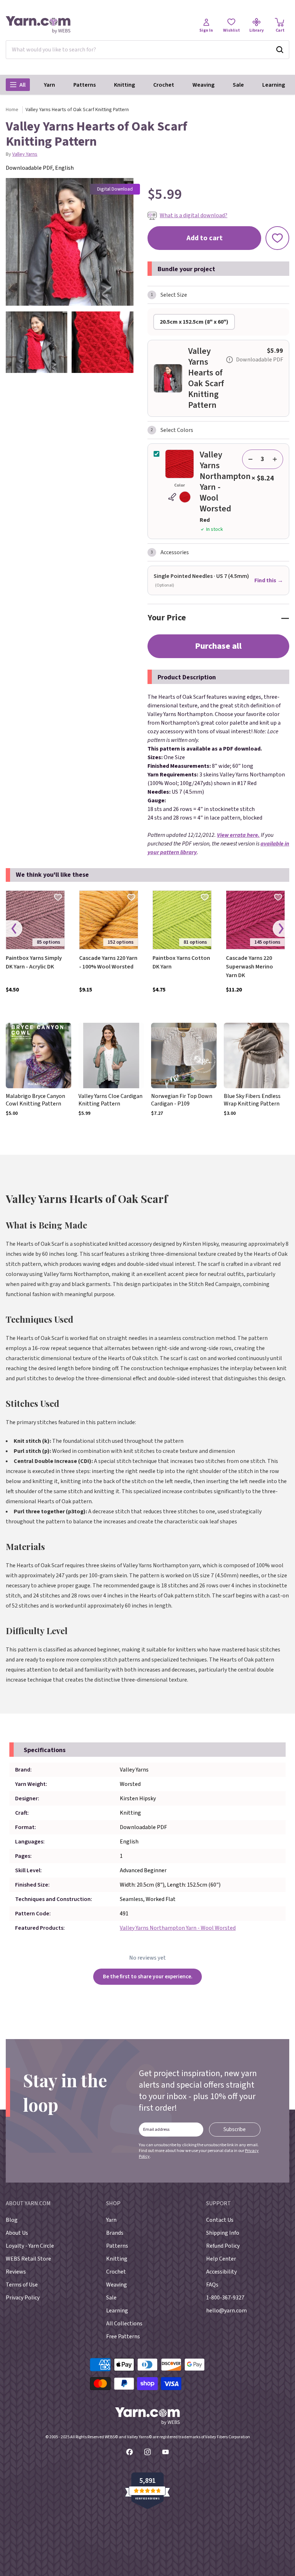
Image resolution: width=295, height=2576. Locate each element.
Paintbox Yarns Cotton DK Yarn (181, 962)
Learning (274, 85)
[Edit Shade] (180, 497)
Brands (115, 2233)
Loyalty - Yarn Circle (30, 2246)
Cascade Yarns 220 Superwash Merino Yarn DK (249, 967)
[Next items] (281, 929)
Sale (238, 85)
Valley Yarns (25, 154)
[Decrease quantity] (250, 459)
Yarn (49, 85)
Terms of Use (22, 2285)
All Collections (124, 2324)
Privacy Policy (23, 2298)
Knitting (124, 85)
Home (12, 110)
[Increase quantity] (275, 459)
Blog (12, 2220)
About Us (17, 2233)
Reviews (16, 2272)
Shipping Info (223, 2233)
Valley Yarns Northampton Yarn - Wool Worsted (178, 1928)
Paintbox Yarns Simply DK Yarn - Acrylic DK (34, 962)
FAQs (212, 2285)
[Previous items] (14, 929)
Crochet (164, 85)
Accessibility (221, 2272)
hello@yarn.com (226, 2311)
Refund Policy (223, 2246)
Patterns (85, 85)
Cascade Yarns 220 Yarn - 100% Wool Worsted (108, 962)
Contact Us (220, 2220)
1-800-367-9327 (225, 2298)
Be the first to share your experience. (148, 1977)
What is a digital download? (194, 215)
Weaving (203, 85)
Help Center (221, 2259)
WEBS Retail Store (28, 2259)
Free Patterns (123, 2336)
